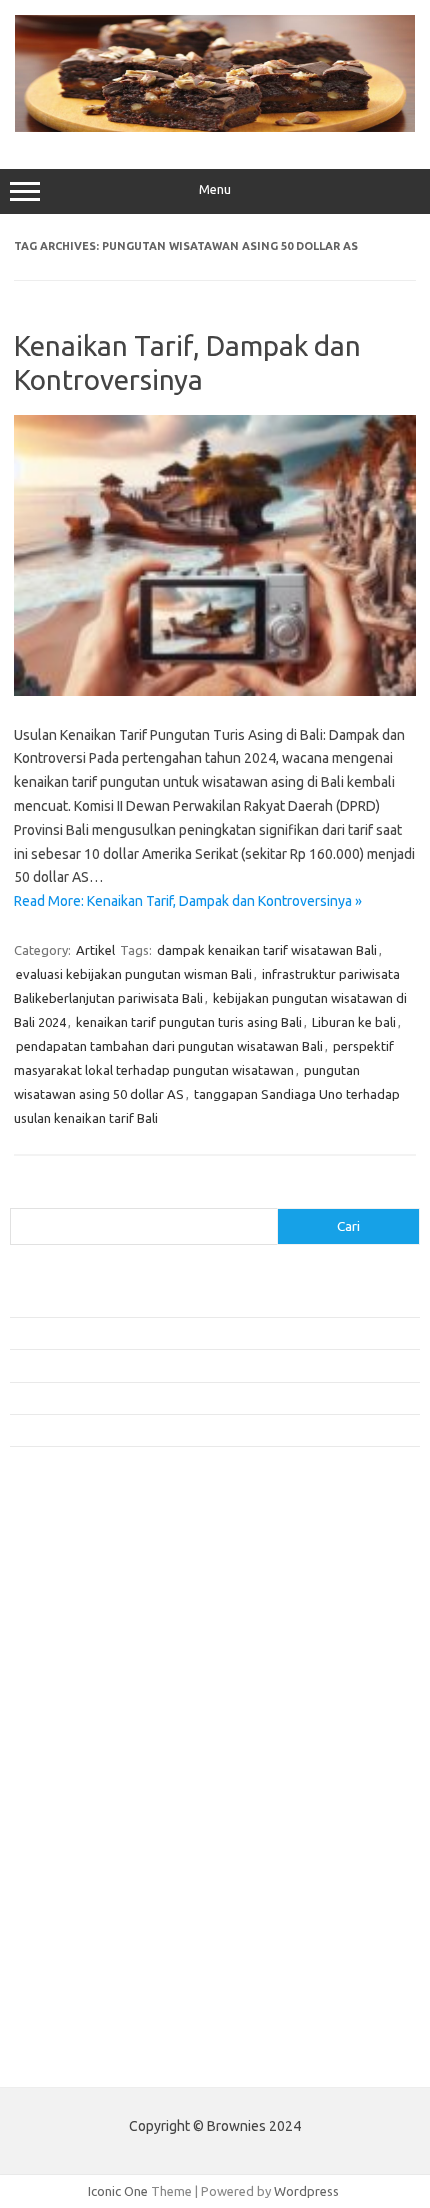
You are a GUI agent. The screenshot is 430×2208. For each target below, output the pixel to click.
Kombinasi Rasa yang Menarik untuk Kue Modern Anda (166, 1333)
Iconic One (118, 2191)
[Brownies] (215, 127)
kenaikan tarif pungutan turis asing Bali (189, 1022)
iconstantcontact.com (83, 1683)
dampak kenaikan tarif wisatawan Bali (267, 950)
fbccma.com (55, 1568)
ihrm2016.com (63, 1932)
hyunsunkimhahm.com (85, 1913)
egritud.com (56, 1836)
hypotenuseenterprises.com (105, 1664)
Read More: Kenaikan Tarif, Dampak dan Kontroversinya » (188, 901)
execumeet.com (68, 1548)
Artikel (95, 950)
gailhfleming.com (71, 1875)
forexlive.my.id (64, 1760)
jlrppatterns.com (69, 1990)
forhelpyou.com (67, 1856)
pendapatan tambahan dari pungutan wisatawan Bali (169, 1046)
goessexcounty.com (80, 1606)
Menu (215, 189)
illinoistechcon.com (76, 1952)
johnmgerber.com (72, 2009)
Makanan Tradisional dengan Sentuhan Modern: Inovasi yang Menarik (208, 1430)
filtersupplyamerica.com (92, 1587)
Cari (21, 1196)
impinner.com (59, 1702)
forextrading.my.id (75, 1798)
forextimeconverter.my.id (96, 1817)
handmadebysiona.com (89, 1625)
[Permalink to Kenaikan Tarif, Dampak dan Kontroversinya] (215, 691)
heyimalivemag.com (79, 1894)
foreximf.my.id (63, 1740)
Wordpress (306, 2191)
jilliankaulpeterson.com (88, 1971)
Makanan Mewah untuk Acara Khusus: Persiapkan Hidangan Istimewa (207, 1365)
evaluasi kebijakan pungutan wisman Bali (134, 974)
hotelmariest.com (72, 1644)
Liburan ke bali (354, 1022)
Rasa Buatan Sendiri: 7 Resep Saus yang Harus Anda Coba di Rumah (204, 1398)
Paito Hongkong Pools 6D (86, 2056)
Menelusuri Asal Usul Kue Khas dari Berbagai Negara (159, 1300)
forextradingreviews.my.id (99, 1779)
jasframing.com (65, 1721)
